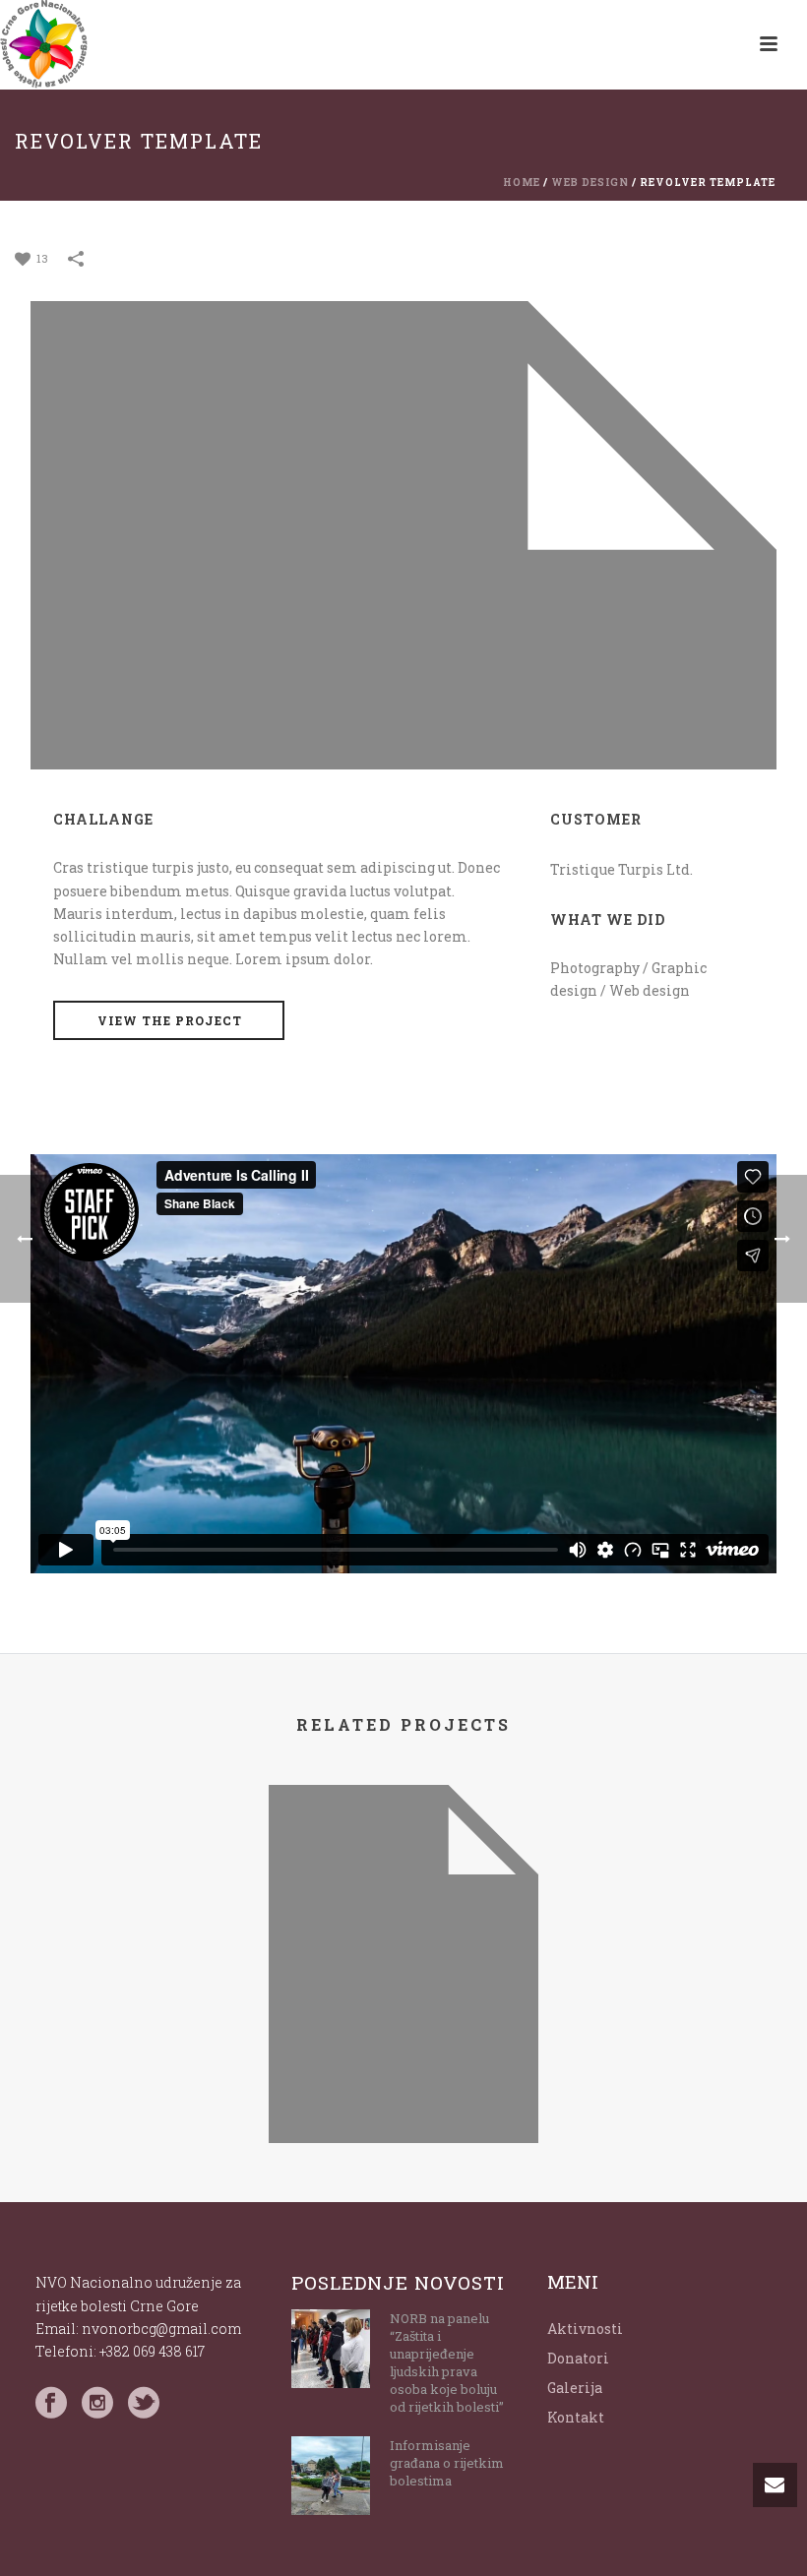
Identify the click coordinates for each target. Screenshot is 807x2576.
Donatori (578, 2358)
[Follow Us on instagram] (97, 2403)
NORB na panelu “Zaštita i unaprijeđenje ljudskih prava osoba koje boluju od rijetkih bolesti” (447, 2362)
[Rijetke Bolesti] (44, 44)
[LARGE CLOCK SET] (403, 1869)
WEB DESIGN (590, 183)
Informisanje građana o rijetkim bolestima (447, 2463)
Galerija (575, 2388)
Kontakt (576, 2417)
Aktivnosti (585, 2329)
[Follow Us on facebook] (51, 2403)
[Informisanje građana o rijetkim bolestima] (331, 2476)
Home (522, 183)
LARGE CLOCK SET (403, 2090)
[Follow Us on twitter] (144, 2403)
